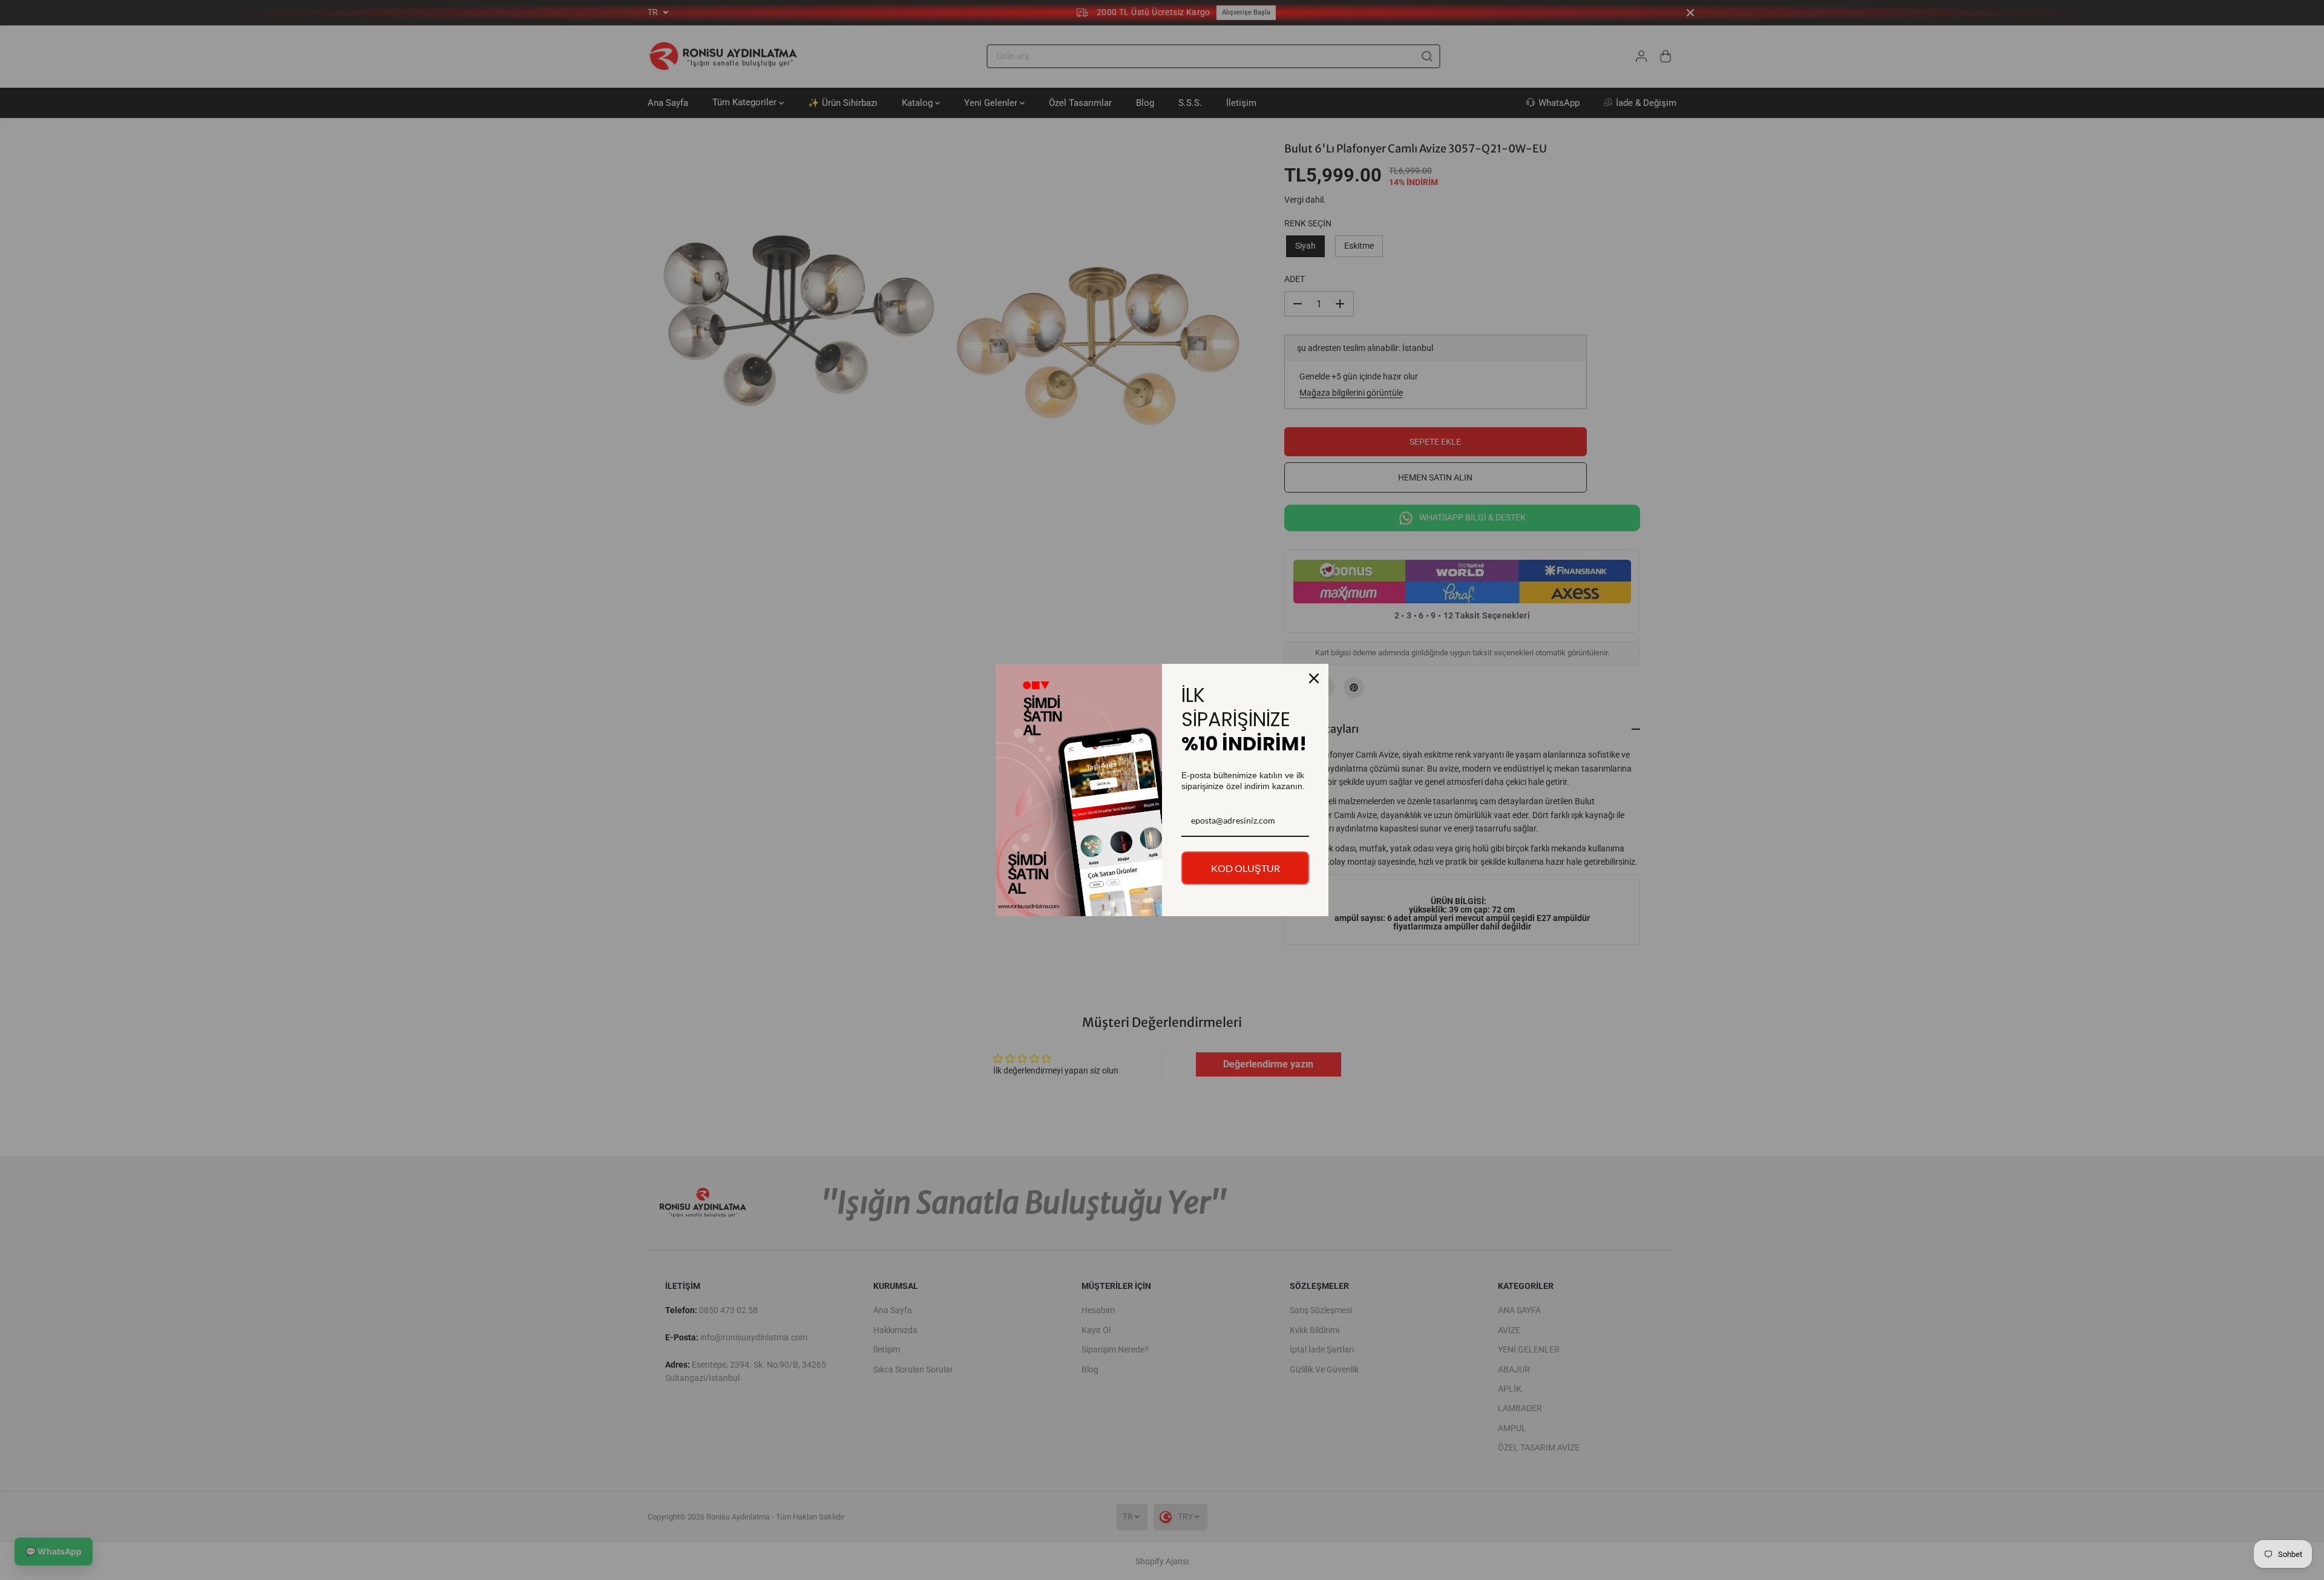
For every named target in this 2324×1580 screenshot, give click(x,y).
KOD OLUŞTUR (1246, 868)
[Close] (1314, 678)
